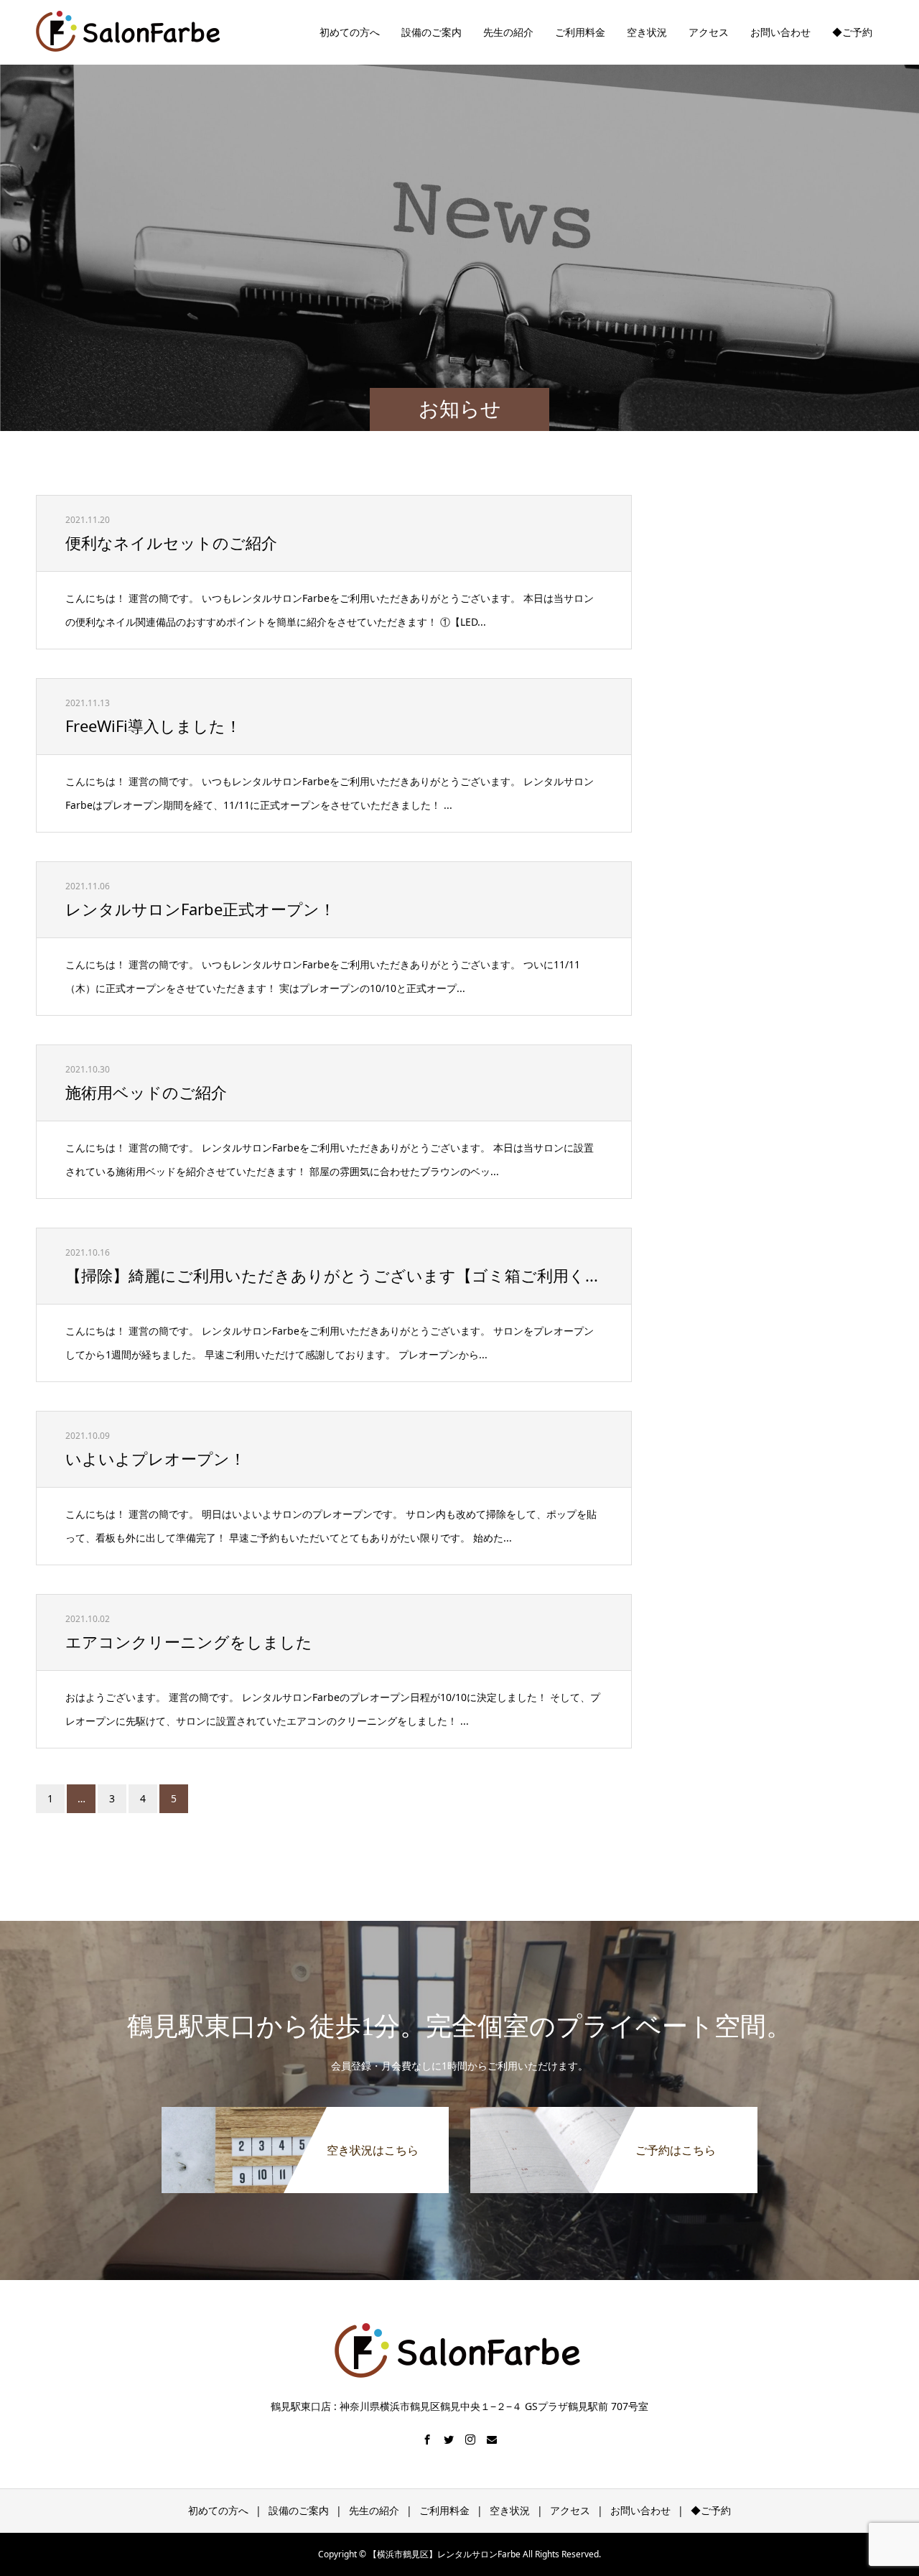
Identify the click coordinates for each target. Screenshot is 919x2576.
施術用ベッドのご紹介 (146, 1092)
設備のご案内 (431, 32)
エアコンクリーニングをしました (189, 1641)
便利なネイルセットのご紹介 (171, 542)
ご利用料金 (580, 32)
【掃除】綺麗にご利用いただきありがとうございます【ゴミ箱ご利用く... (332, 1275)
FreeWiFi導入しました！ (153, 726)
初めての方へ (350, 32)
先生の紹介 (508, 32)
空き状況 (647, 32)
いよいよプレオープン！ (155, 1458)
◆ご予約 (852, 32)
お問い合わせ (780, 32)
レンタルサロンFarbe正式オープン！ (200, 909)
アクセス (709, 32)
